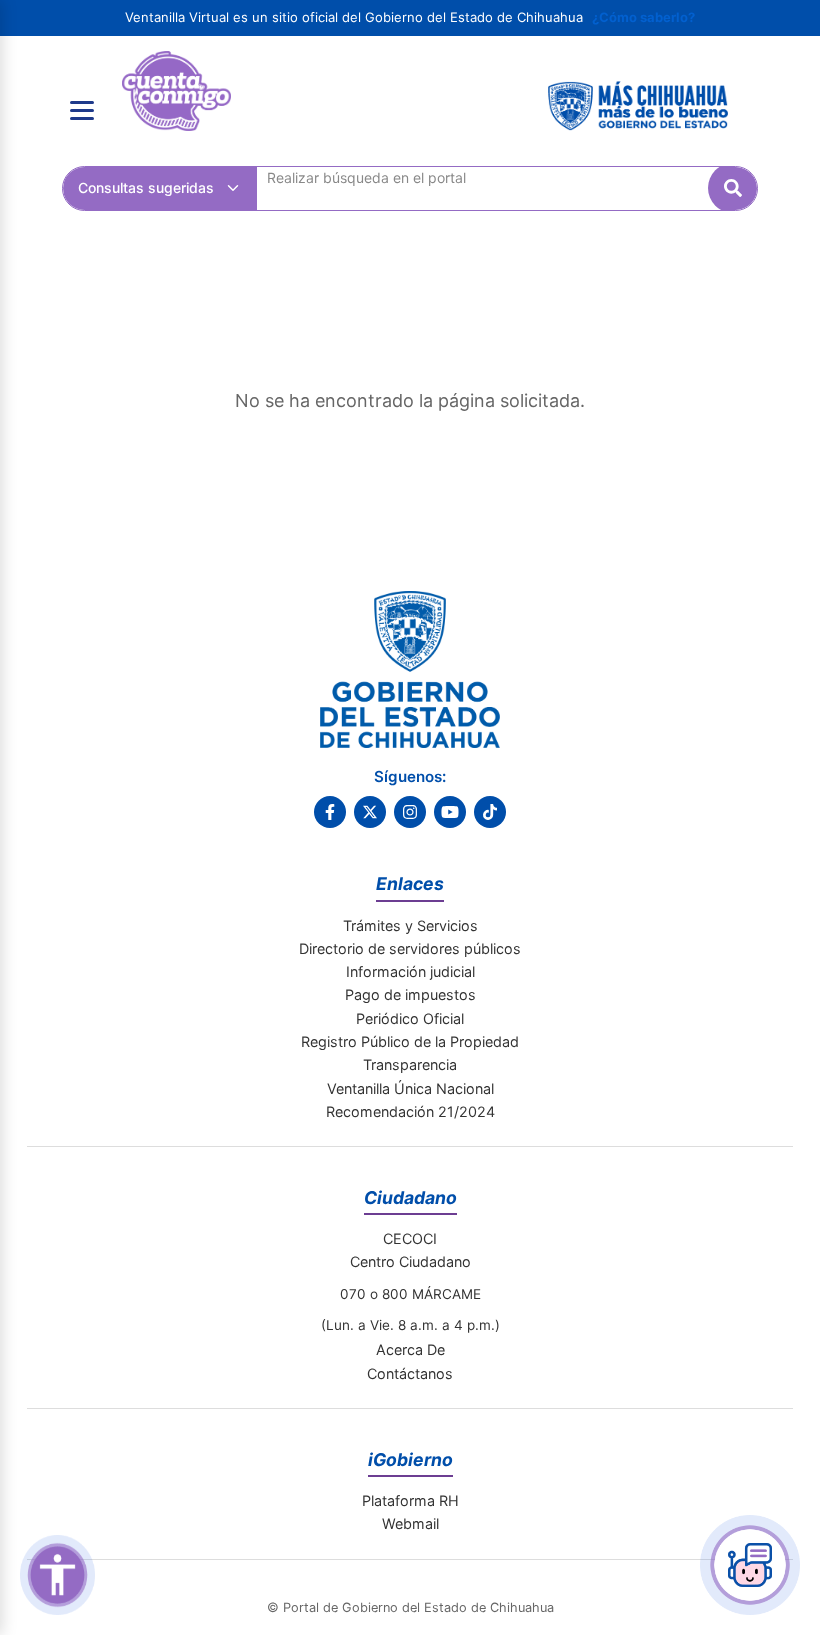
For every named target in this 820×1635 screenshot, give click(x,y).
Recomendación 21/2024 (410, 1111)
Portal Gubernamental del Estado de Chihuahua (176, 66)
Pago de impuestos (410, 994)
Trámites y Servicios (410, 925)
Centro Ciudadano (410, 1261)
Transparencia (410, 1064)
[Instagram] (410, 812)
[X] (370, 812)
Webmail (410, 1523)
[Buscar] (733, 188)
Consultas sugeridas (146, 187)
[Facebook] (330, 812)
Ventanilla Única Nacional (410, 1088)
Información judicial (410, 971)
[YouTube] (450, 812)
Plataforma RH (410, 1500)
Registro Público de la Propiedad (410, 1041)
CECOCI (410, 1238)
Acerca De (410, 1349)
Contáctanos (410, 1373)
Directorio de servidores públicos (410, 948)
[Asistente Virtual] (750, 1565)
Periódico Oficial (410, 1018)
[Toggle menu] (82, 111)
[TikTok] (490, 812)
